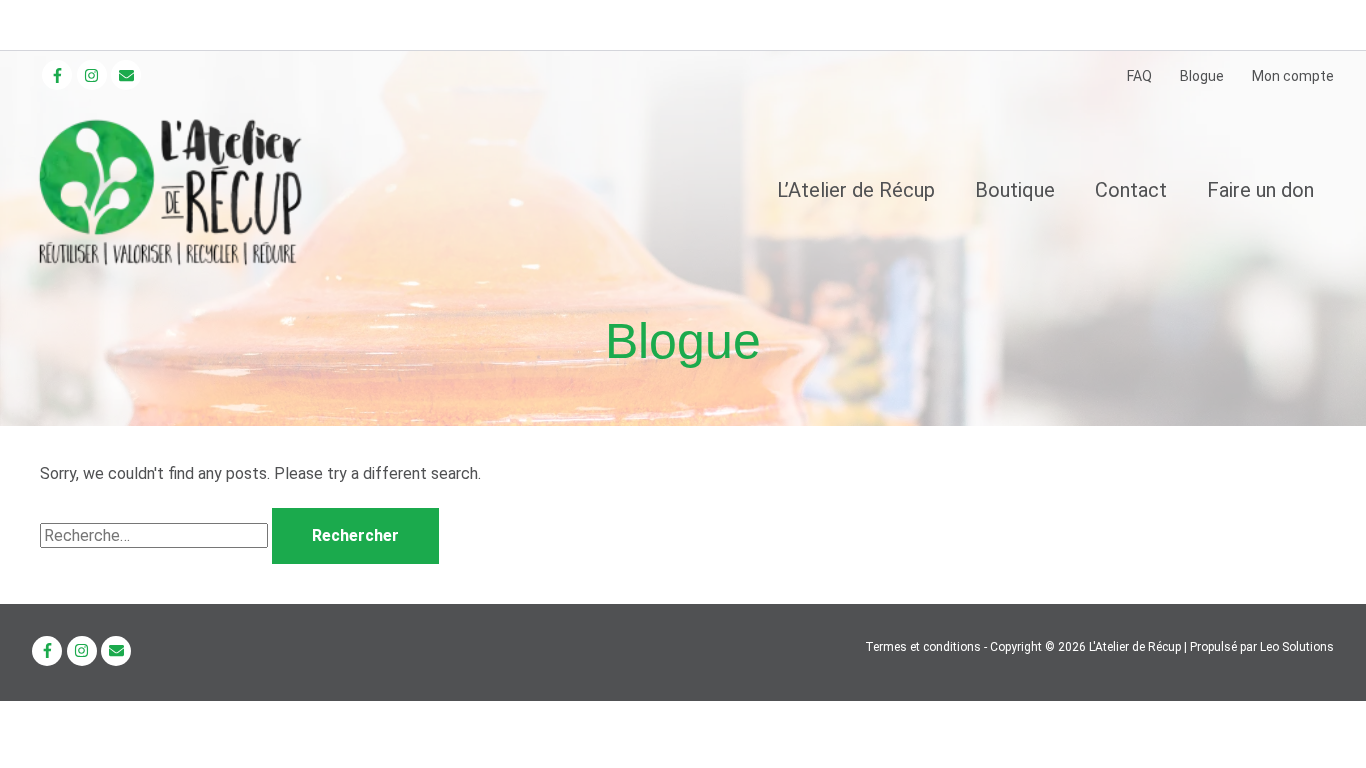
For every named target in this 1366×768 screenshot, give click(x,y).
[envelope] (128, 75)
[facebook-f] (59, 75)
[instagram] (94, 75)
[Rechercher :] (156, 535)
